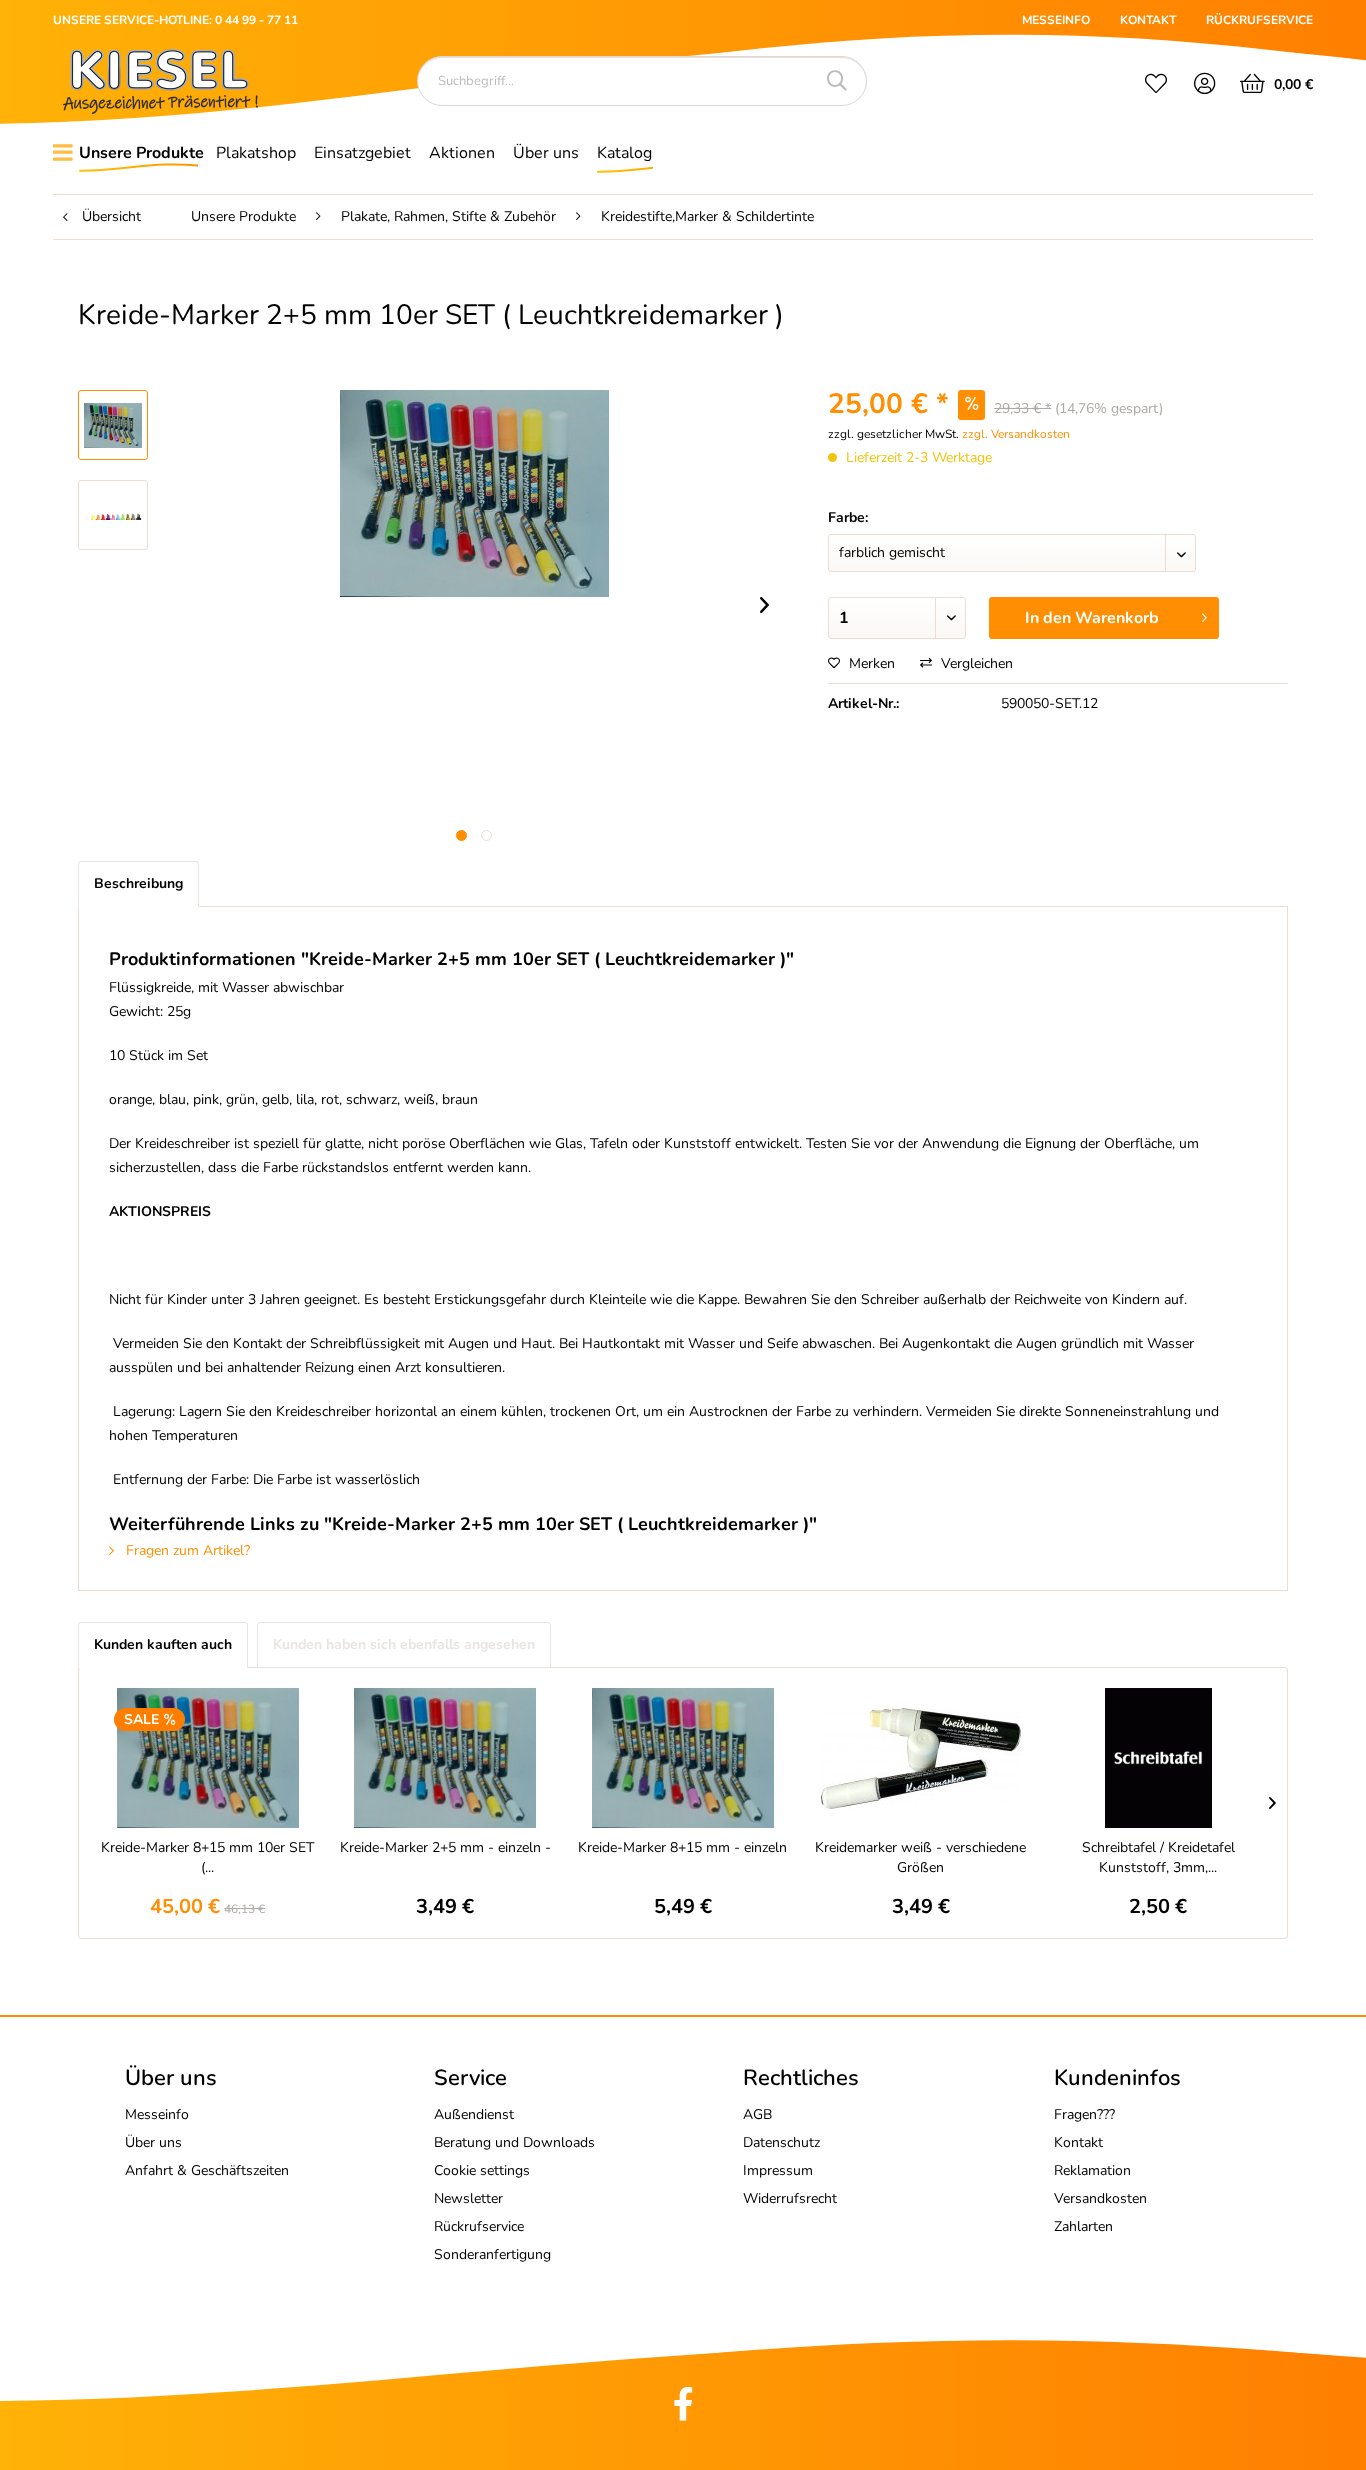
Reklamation (1092, 2170)
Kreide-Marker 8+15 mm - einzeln (682, 1847)
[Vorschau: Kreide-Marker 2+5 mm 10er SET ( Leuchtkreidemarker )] (113, 515)
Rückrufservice (479, 2226)
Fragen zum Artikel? (186, 1550)
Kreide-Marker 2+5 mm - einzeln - (445, 1847)
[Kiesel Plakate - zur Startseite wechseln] (160, 81)
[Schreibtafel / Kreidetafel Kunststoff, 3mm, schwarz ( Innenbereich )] (1158, 1758)
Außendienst (474, 2114)
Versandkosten (1100, 2198)
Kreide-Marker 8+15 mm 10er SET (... (207, 1857)
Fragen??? (1084, 2114)
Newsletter (468, 2198)
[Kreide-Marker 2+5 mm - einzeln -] (446, 1758)
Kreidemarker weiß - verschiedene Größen (920, 1857)
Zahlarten (1083, 2226)
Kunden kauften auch (163, 1644)
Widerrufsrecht (790, 2198)
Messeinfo (157, 2114)
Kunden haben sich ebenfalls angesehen (404, 1644)
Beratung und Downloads (514, 2142)
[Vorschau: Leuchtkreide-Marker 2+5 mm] (113, 425)
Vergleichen (975, 663)
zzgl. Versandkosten (1016, 434)
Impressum (778, 2170)
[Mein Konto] (1205, 86)
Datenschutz (781, 2142)
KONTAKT (1148, 20)
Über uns (153, 2142)
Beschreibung (138, 883)
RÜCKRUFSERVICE (1259, 20)
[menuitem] (1156, 86)
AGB (757, 2114)
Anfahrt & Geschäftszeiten (207, 2170)
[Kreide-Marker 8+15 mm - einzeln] (683, 1758)
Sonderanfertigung (492, 2254)
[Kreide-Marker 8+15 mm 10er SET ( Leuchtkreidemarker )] (208, 1758)
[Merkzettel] (1156, 86)
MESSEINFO (1056, 20)
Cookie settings (482, 2170)
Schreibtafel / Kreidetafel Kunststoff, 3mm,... (1158, 1857)
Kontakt (1078, 2142)
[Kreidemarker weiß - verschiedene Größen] (921, 1758)
